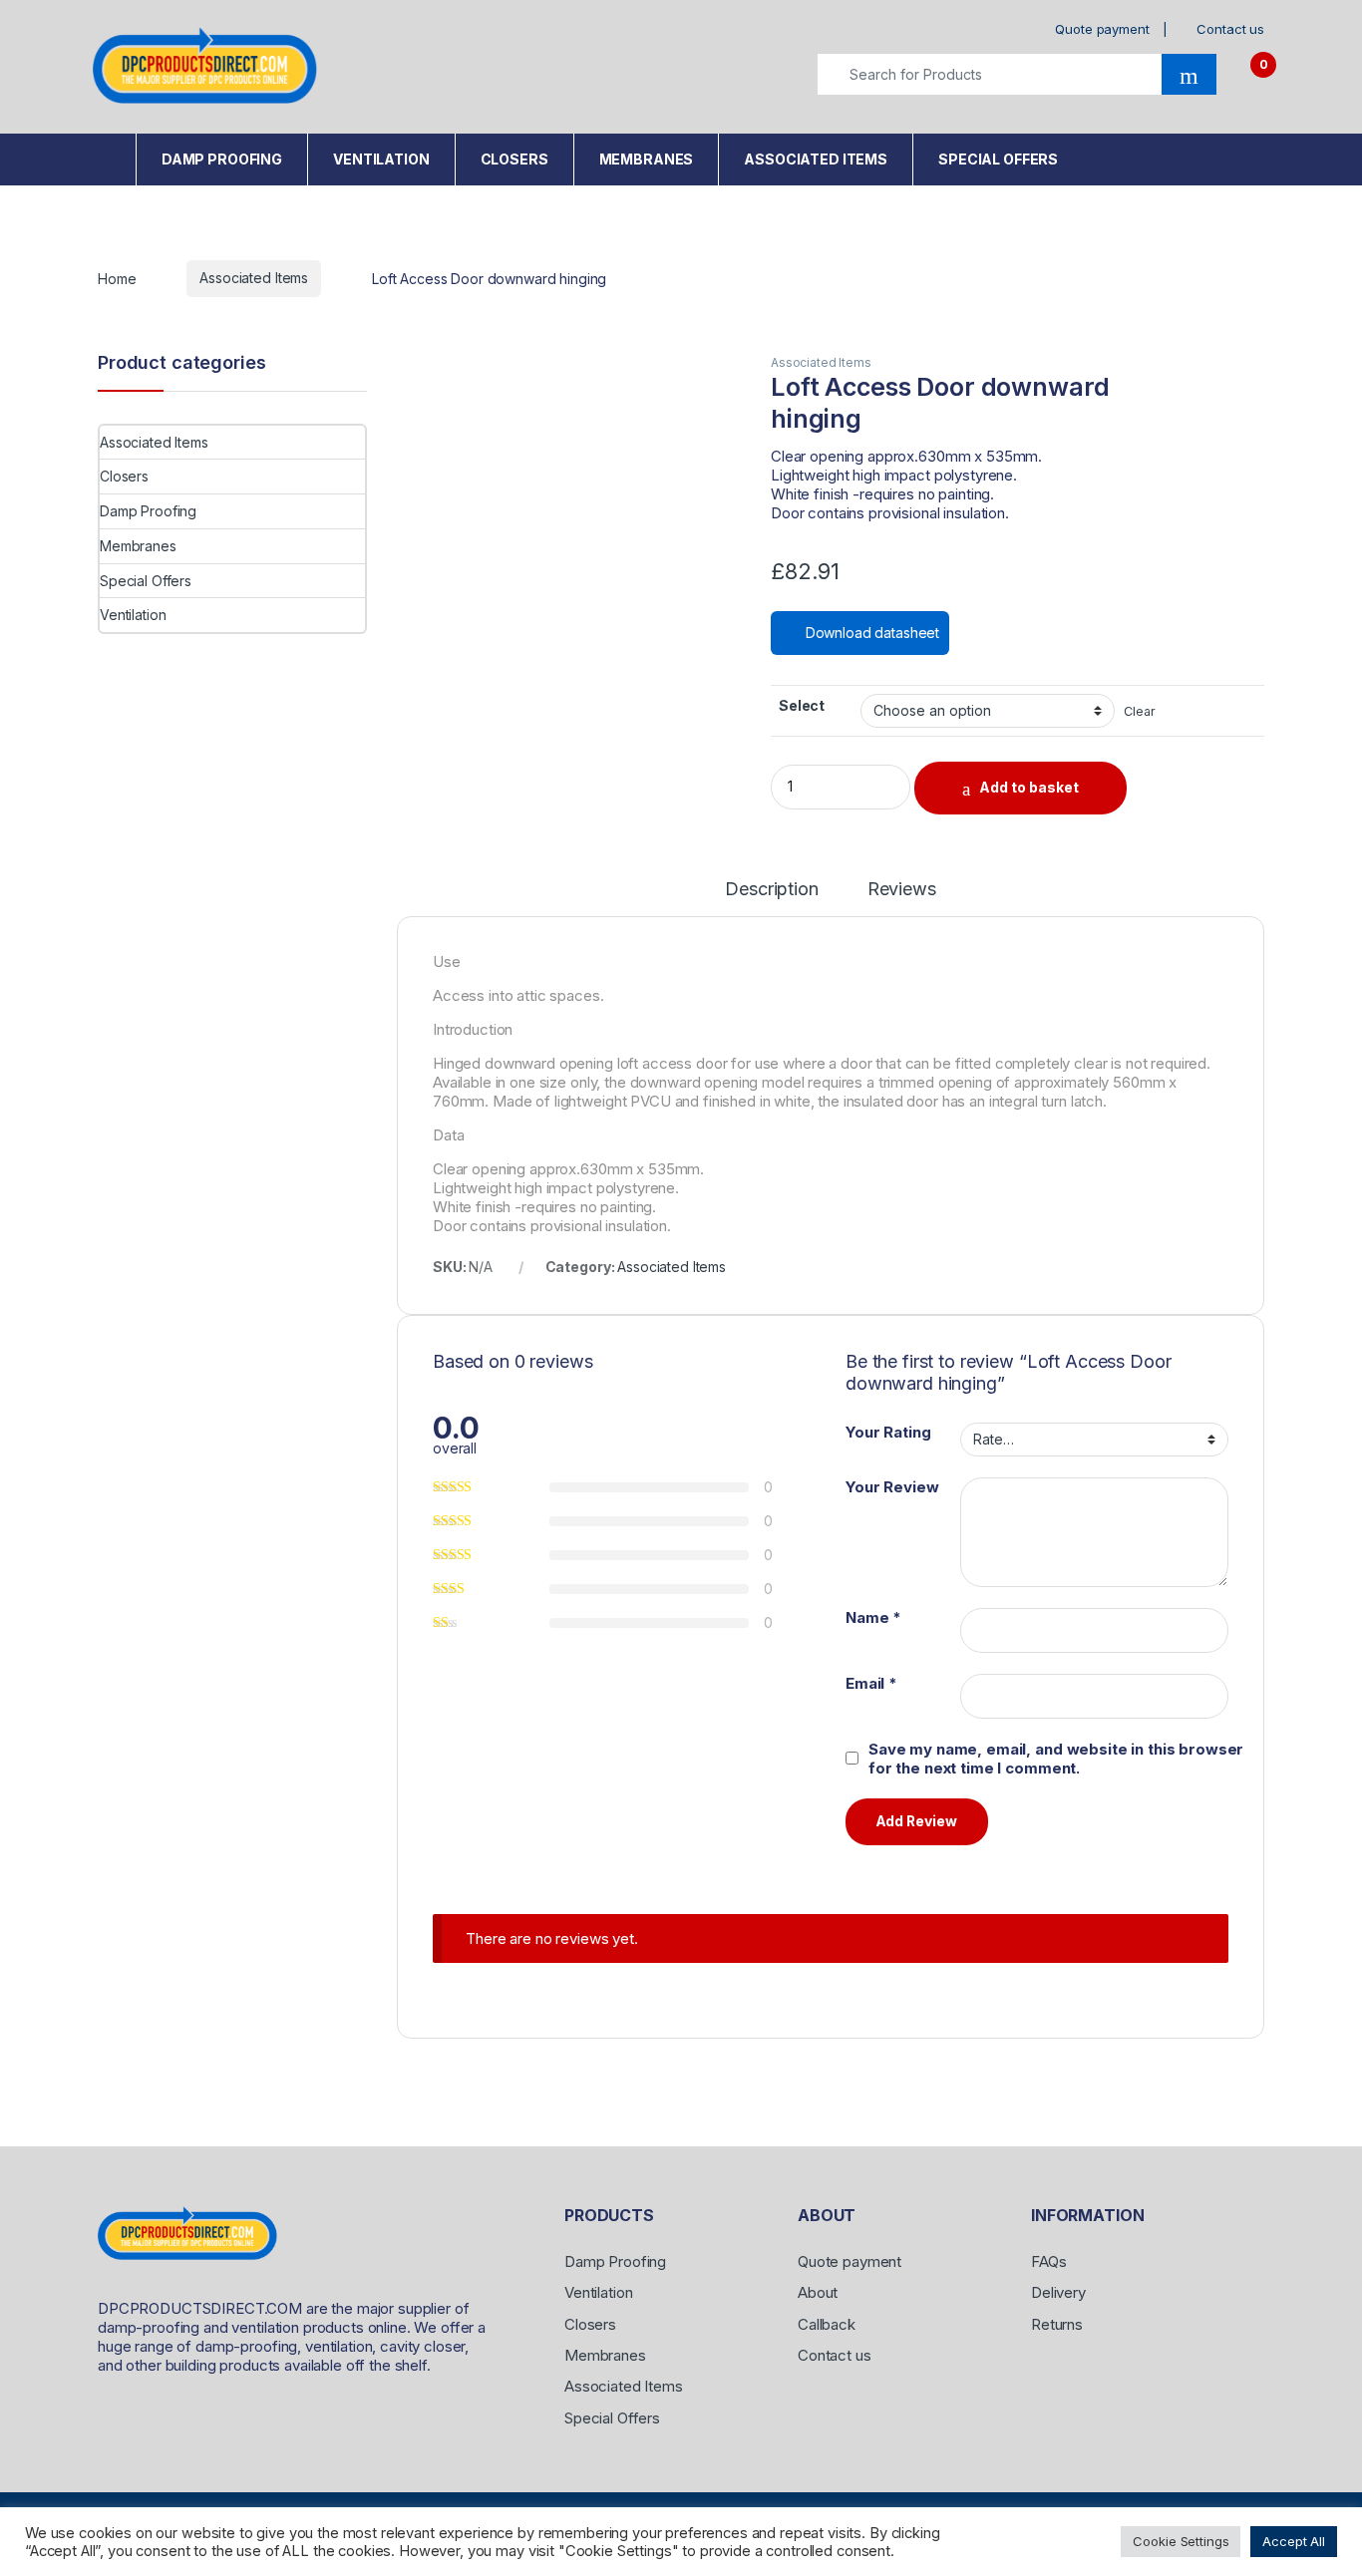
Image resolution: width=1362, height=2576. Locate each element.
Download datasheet (870, 633)
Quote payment (1102, 29)
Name (873, 1617)
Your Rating (888, 1432)
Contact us (1230, 29)
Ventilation (381, 159)
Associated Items (816, 159)
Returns (1057, 2324)
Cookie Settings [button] (1181, 2541)
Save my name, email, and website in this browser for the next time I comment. (1056, 1759)
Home (109, 154)
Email (871, 1683)
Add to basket (1029, 787)
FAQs (1048, 2261)
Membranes (647, 159)
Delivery (1058, 2292)
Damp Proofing (222, 159)
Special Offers (998, 159)
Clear (1139, 711)
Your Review (892, 1487)
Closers (514, 159)
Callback (827, 2324)
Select (802, 705)
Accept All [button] (1294, 2541)
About (818, 2292)
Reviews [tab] (902, 890)
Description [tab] (771, 890)
